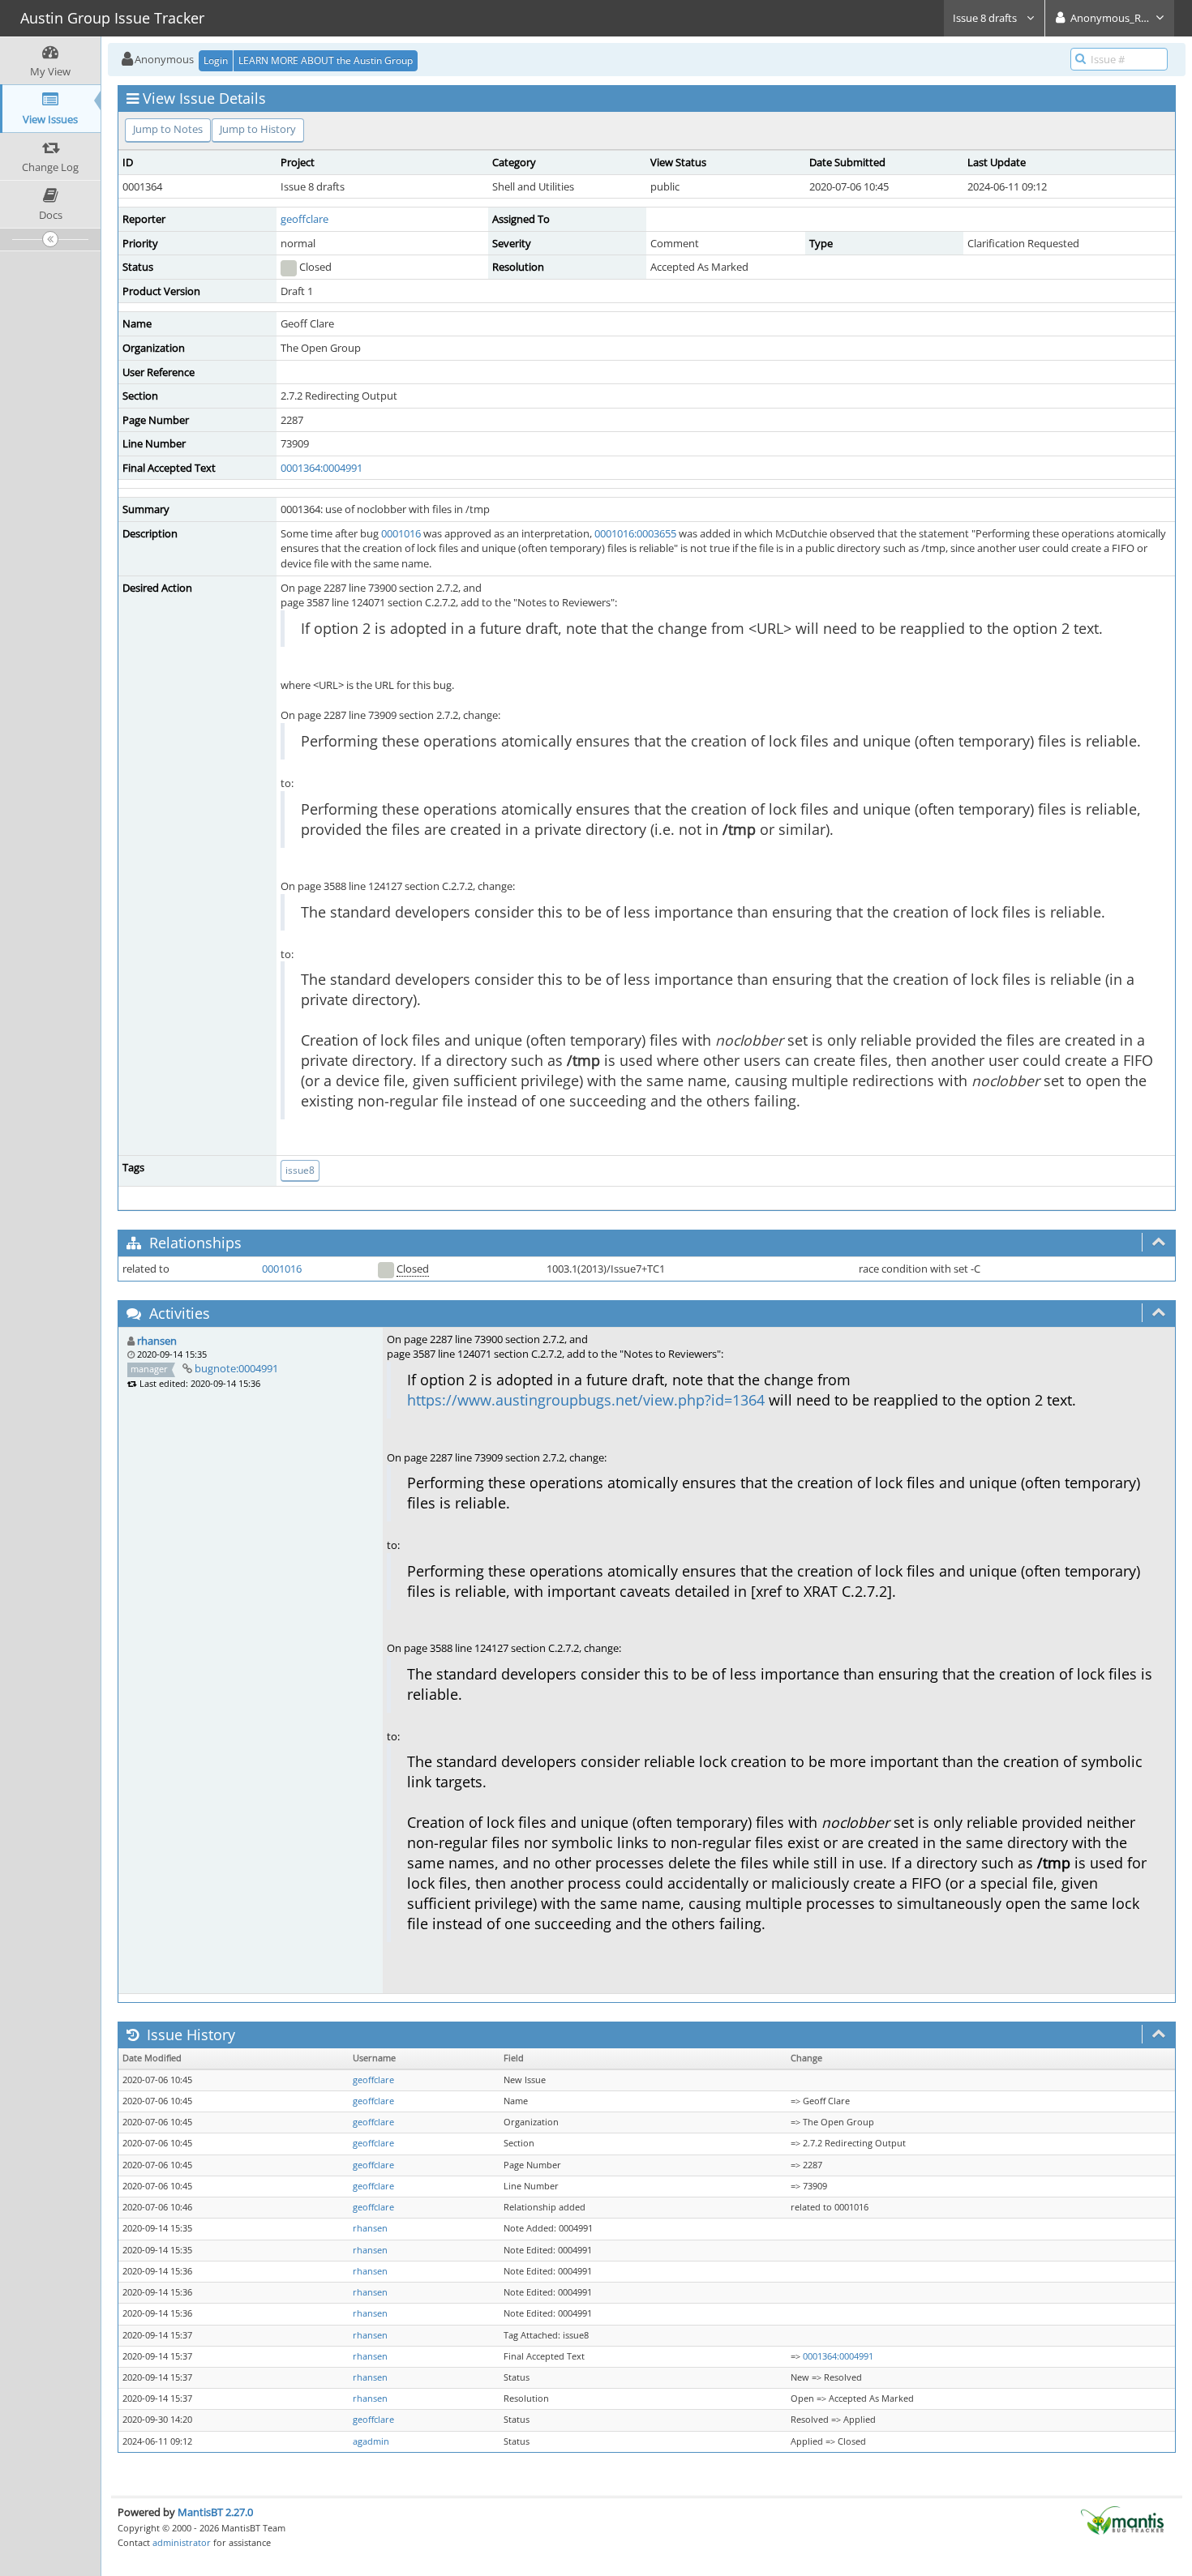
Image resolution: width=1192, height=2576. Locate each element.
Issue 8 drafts (986, 18)
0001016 (401, 533)
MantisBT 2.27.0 (215, 2512)
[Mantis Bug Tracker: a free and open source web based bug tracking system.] (1122, 2519)
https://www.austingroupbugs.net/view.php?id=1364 (586, 1400)
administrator (182, 2542)
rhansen (157, 1341)
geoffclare (304, 219)
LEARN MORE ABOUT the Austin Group (326, 60)
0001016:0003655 (635, 533)
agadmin (371, 2441)
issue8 (300, 1170)
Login (216, 60)
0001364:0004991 (322, 468)
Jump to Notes (168, 129)
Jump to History (258, 129)
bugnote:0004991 (236, 1368)
